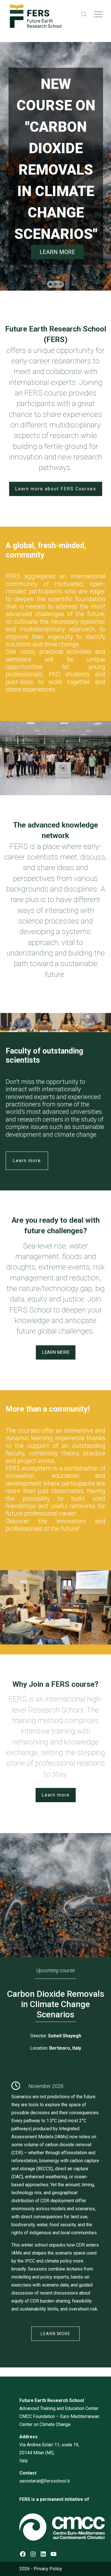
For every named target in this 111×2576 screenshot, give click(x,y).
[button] (50, 284)
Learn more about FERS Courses (56, 489)
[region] (55, 166)
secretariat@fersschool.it (45, 2481)
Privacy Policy (48, 2569)
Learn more (27, 1161)
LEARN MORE (56, 2334)
